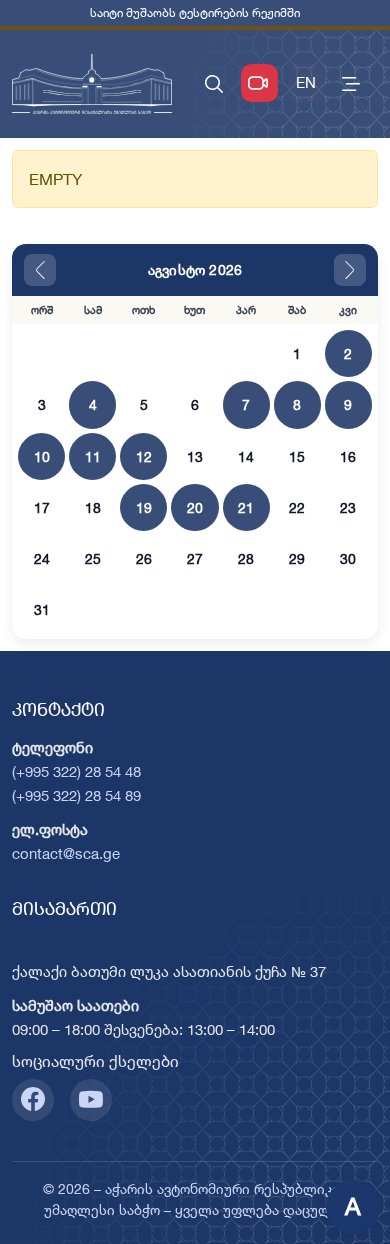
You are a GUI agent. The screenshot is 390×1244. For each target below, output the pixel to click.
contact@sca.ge (66, 853)
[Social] (33, 1100)
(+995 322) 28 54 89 (76, 795)
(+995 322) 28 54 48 (76, 771)
